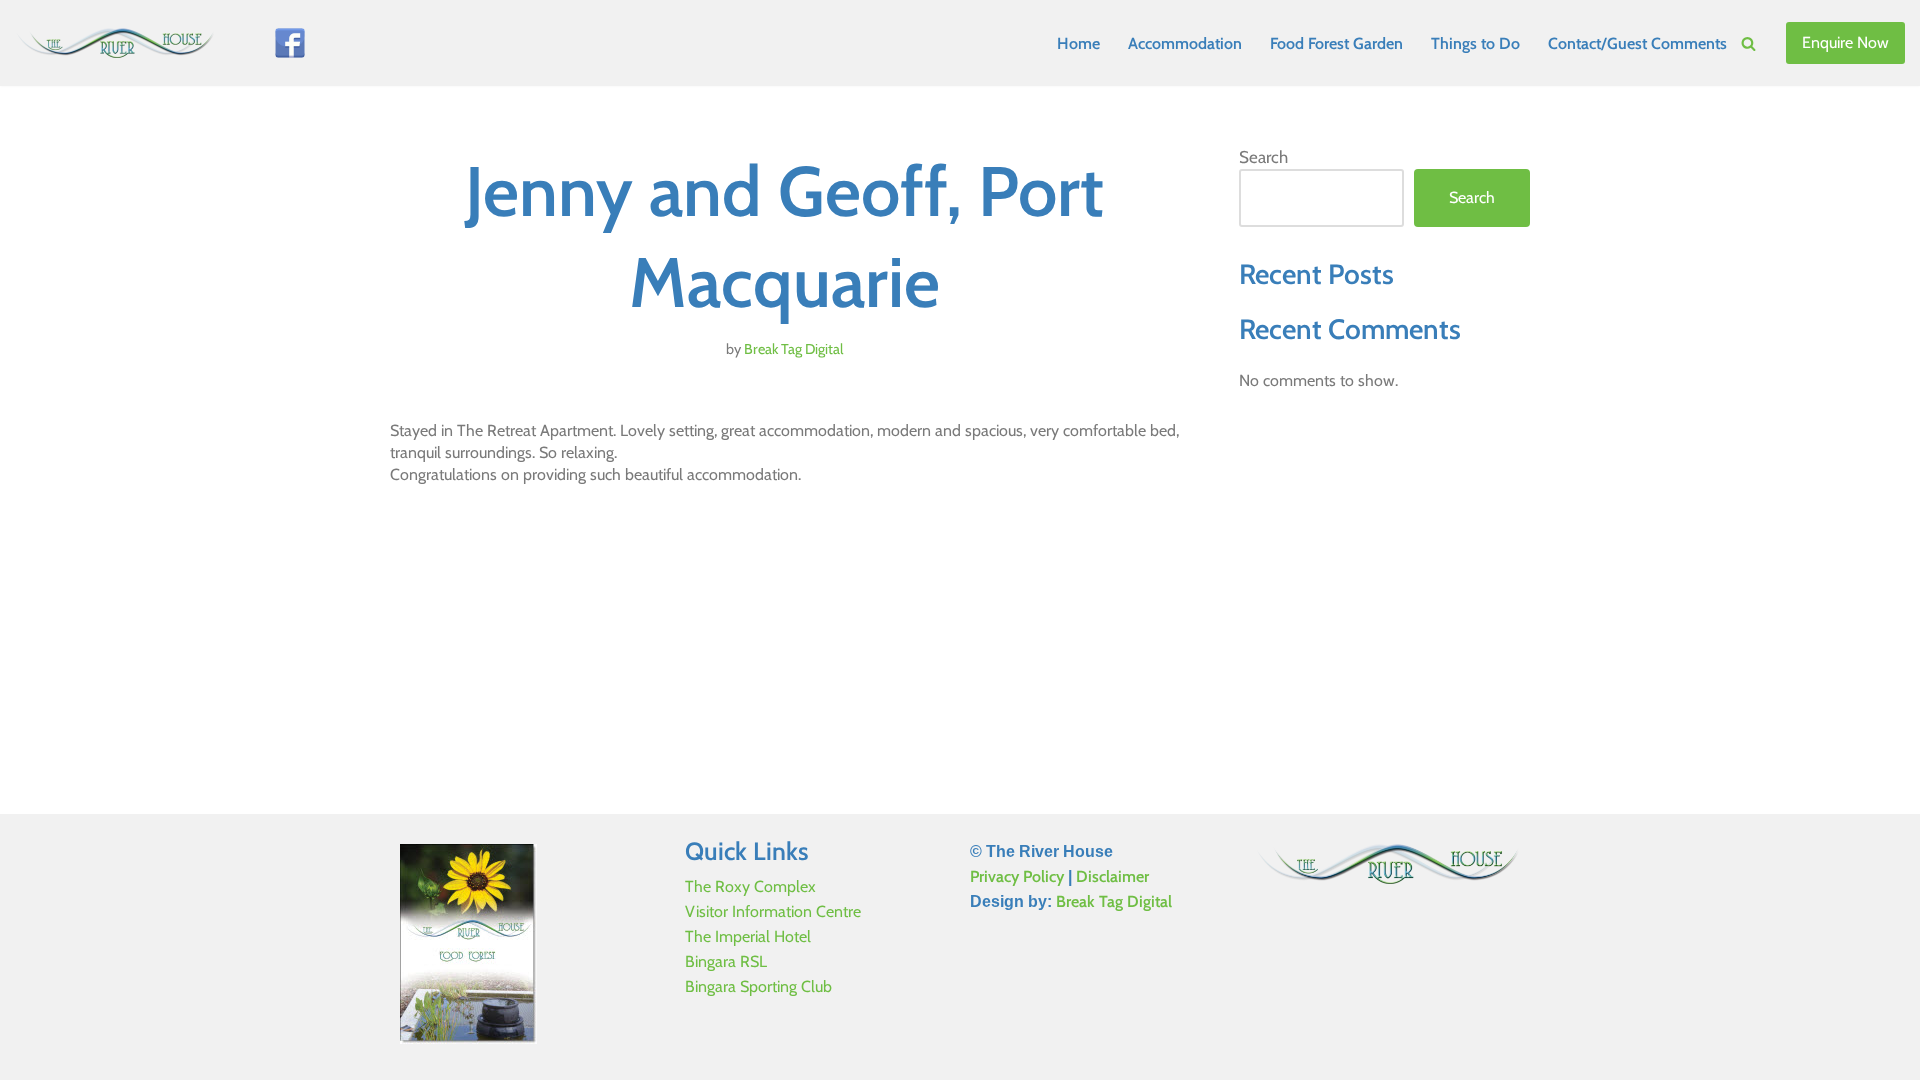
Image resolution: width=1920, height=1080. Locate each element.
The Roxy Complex (750, 886)
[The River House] (120, 43)
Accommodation (1185, 43)
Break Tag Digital (793, 349)
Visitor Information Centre (773, 911)
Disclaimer (1112, 876)
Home (1078, 43)
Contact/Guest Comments (1637, 43)
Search (1263, 157)
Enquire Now (1845, 42)
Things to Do (1475, 43)
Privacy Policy (1017, 876)
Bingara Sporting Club (758, 986)
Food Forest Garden (1336, 43)
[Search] (1748, 43)
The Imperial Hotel (748, 936)
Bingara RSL (726, 961)
